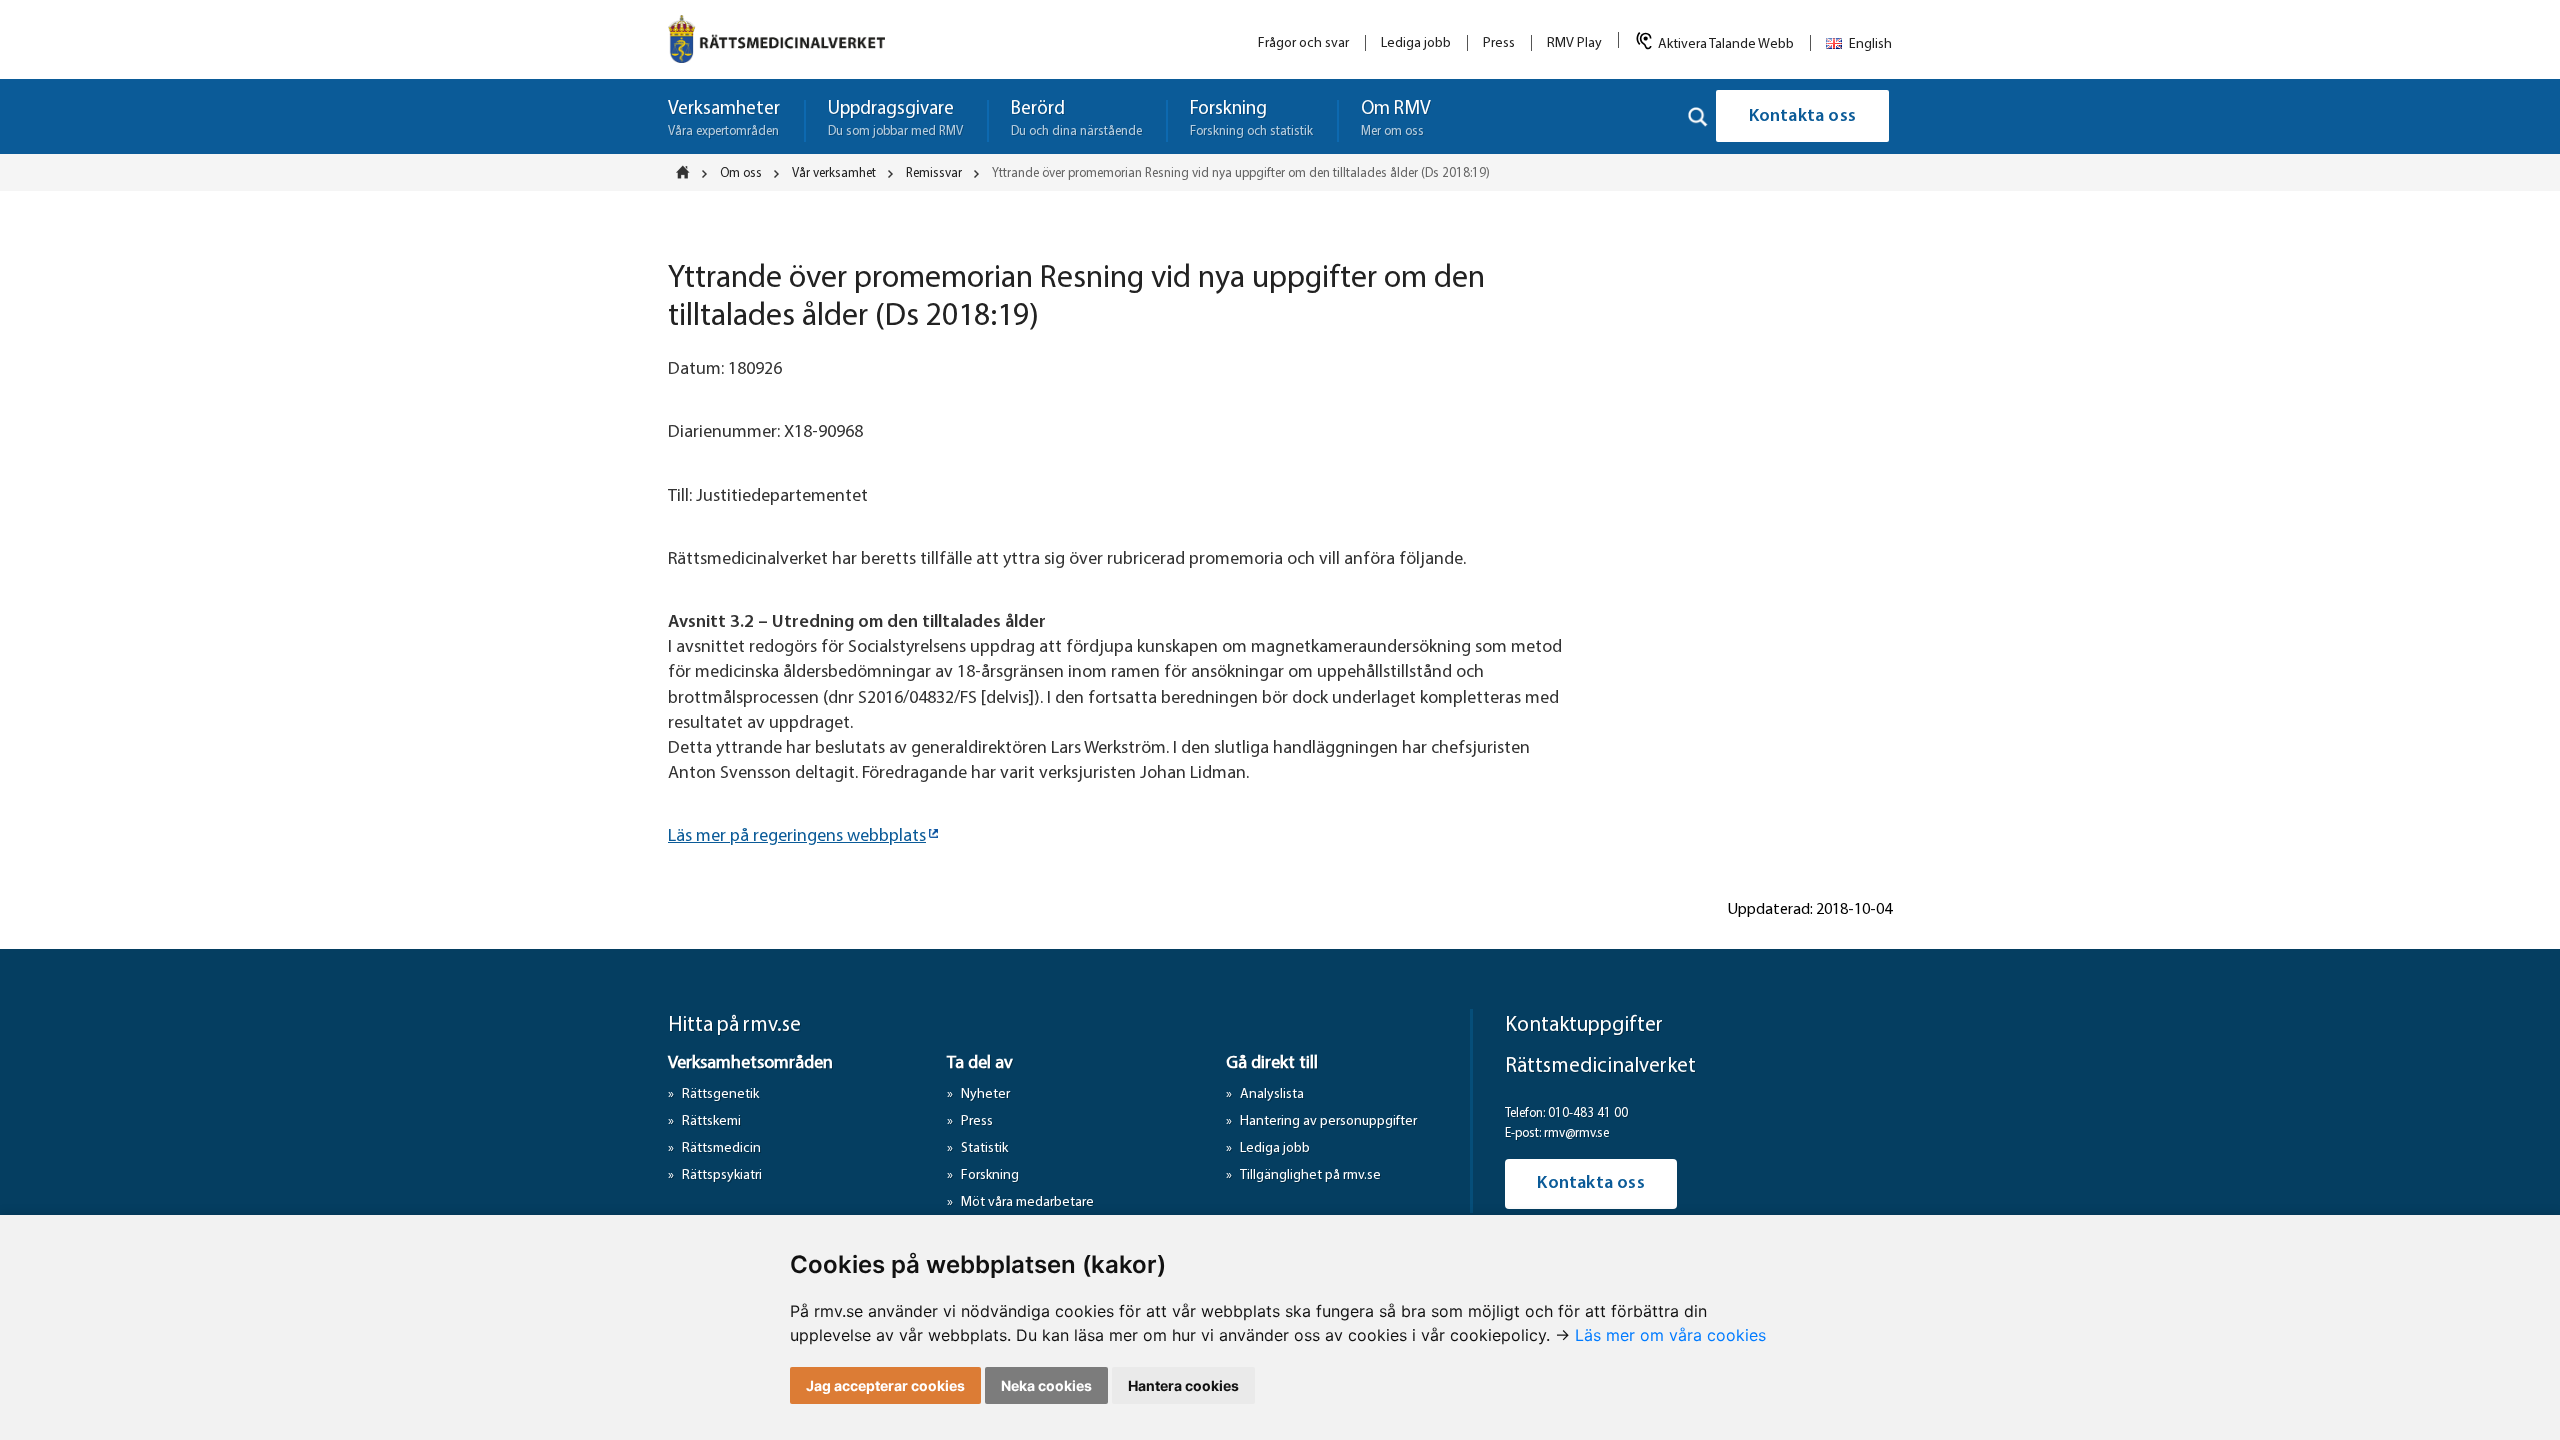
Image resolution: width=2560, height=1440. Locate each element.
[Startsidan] (689, 172)
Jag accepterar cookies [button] (885, 1385)
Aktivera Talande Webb (1726, 44)
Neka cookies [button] (1046, 1385)
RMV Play (1574, 43)
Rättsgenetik (720, 1094)
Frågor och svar (1303, 43)
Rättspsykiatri (722, 1175)
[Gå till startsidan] (776, 39)
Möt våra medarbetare (1027, 1202)
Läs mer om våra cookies (1670, 1335)
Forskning (990, 1175)
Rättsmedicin (721, 1148)
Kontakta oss (1802, 117)
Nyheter (985, 1094)
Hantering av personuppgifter (1328, 1121)
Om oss (741, 173)
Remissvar (934, 173)
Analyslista (1272, 1094)
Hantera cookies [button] (1183, 1385)
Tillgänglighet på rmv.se (1310, 1175)
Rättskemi (711, 1121)
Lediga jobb (1416, 43)
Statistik (984, 1148)
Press (1499, 43)
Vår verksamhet (834, 173)
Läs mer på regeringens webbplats (797, 837)
